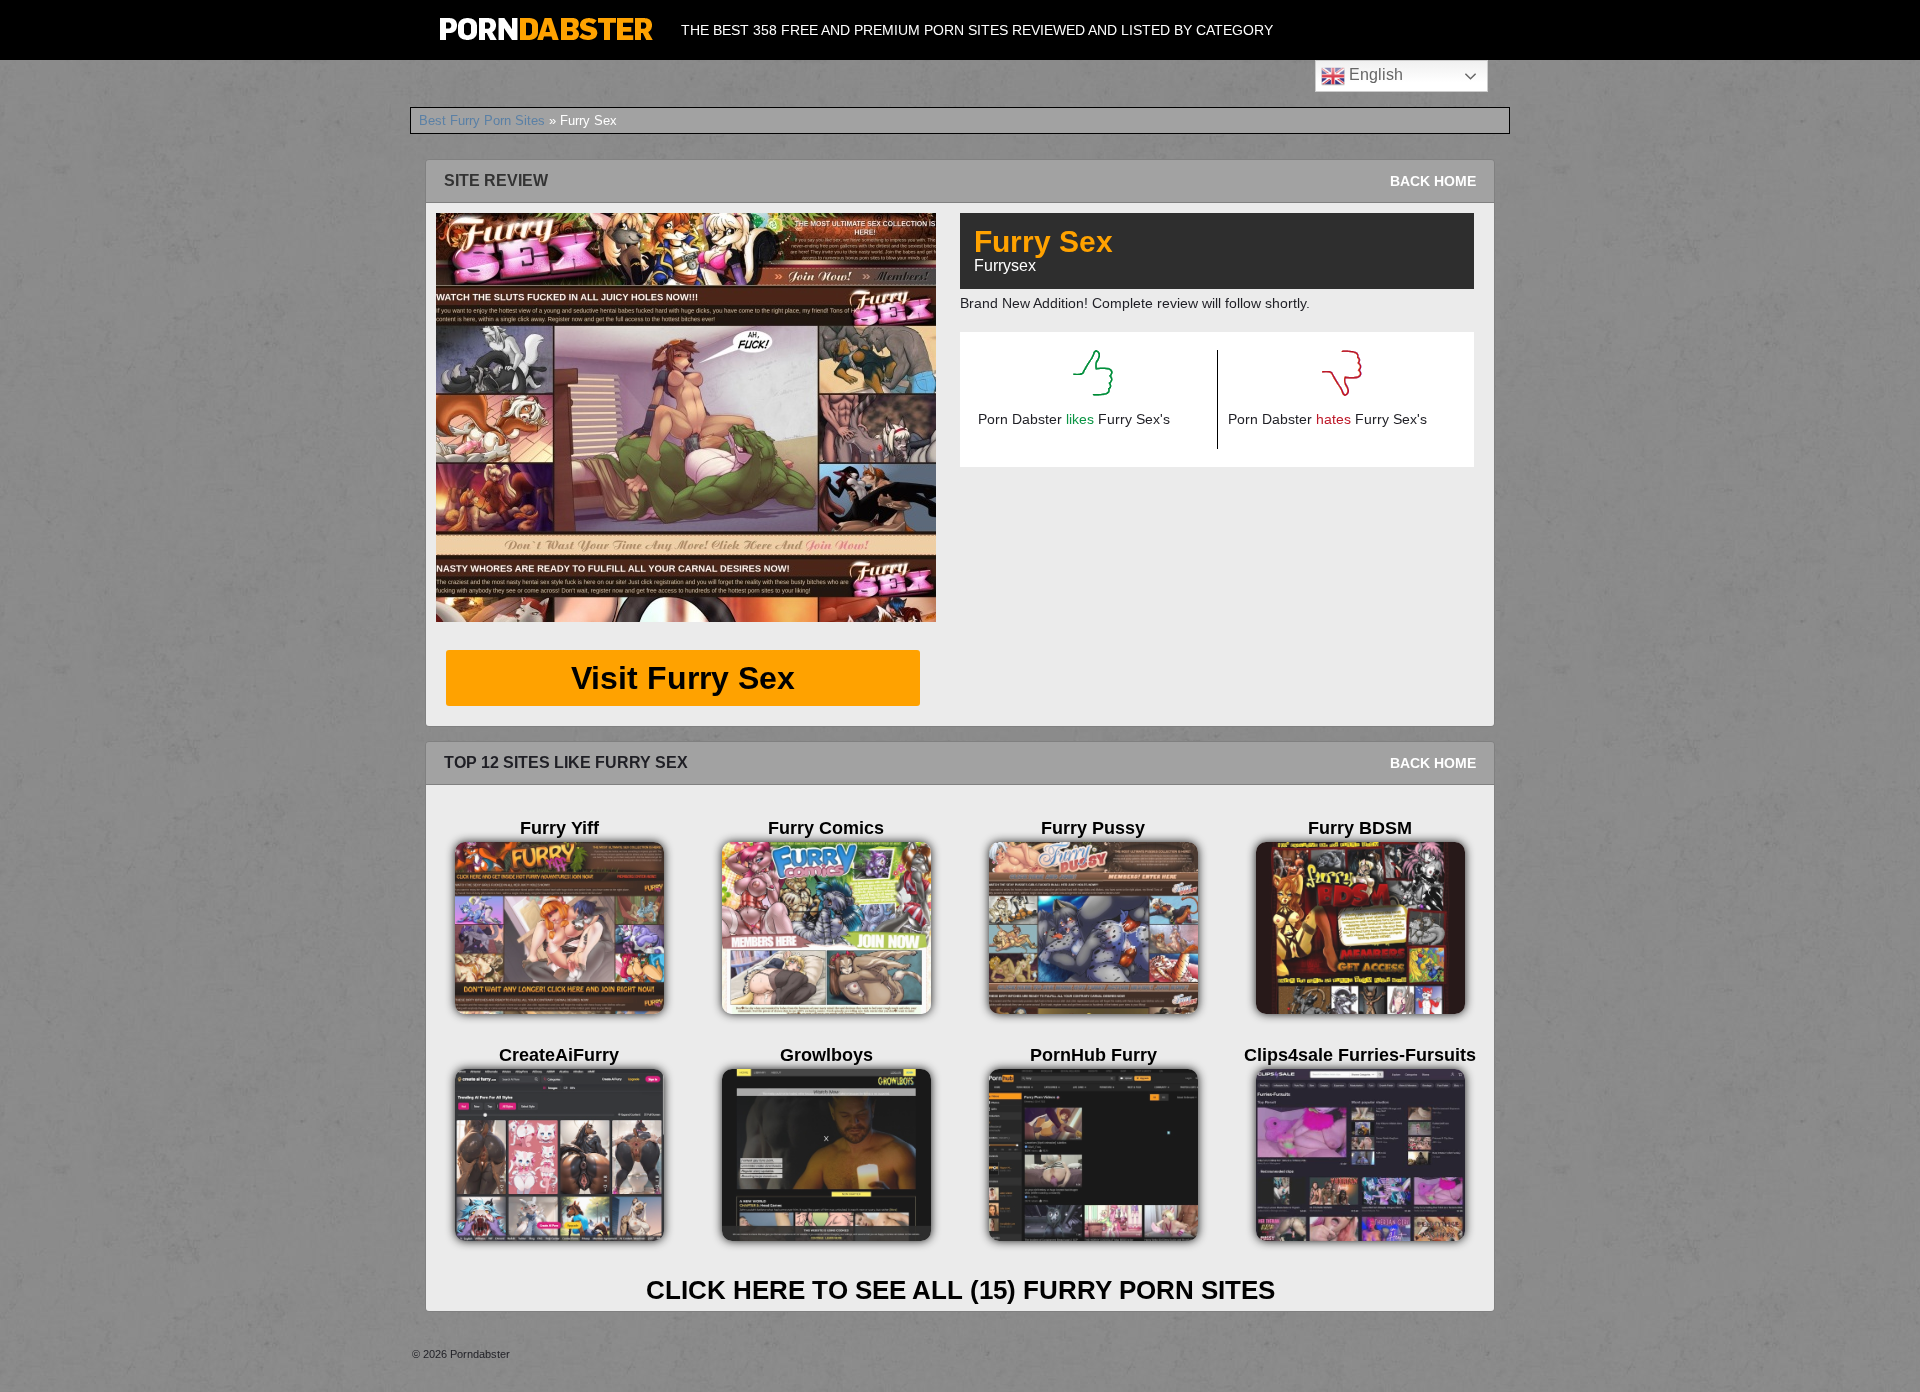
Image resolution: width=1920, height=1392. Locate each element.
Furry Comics (826, 828)
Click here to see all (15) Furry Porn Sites (960, 1290)
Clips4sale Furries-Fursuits (1360, 1055)
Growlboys (826, 1055)
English (1374, 74)
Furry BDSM (1360, 828)
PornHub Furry (1093, 1055)
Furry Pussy (1093, 828)
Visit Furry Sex (683, 678)
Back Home (1433, 181)
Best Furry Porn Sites (482, 120)
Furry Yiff (559, 828)
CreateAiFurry (559, 1055)
